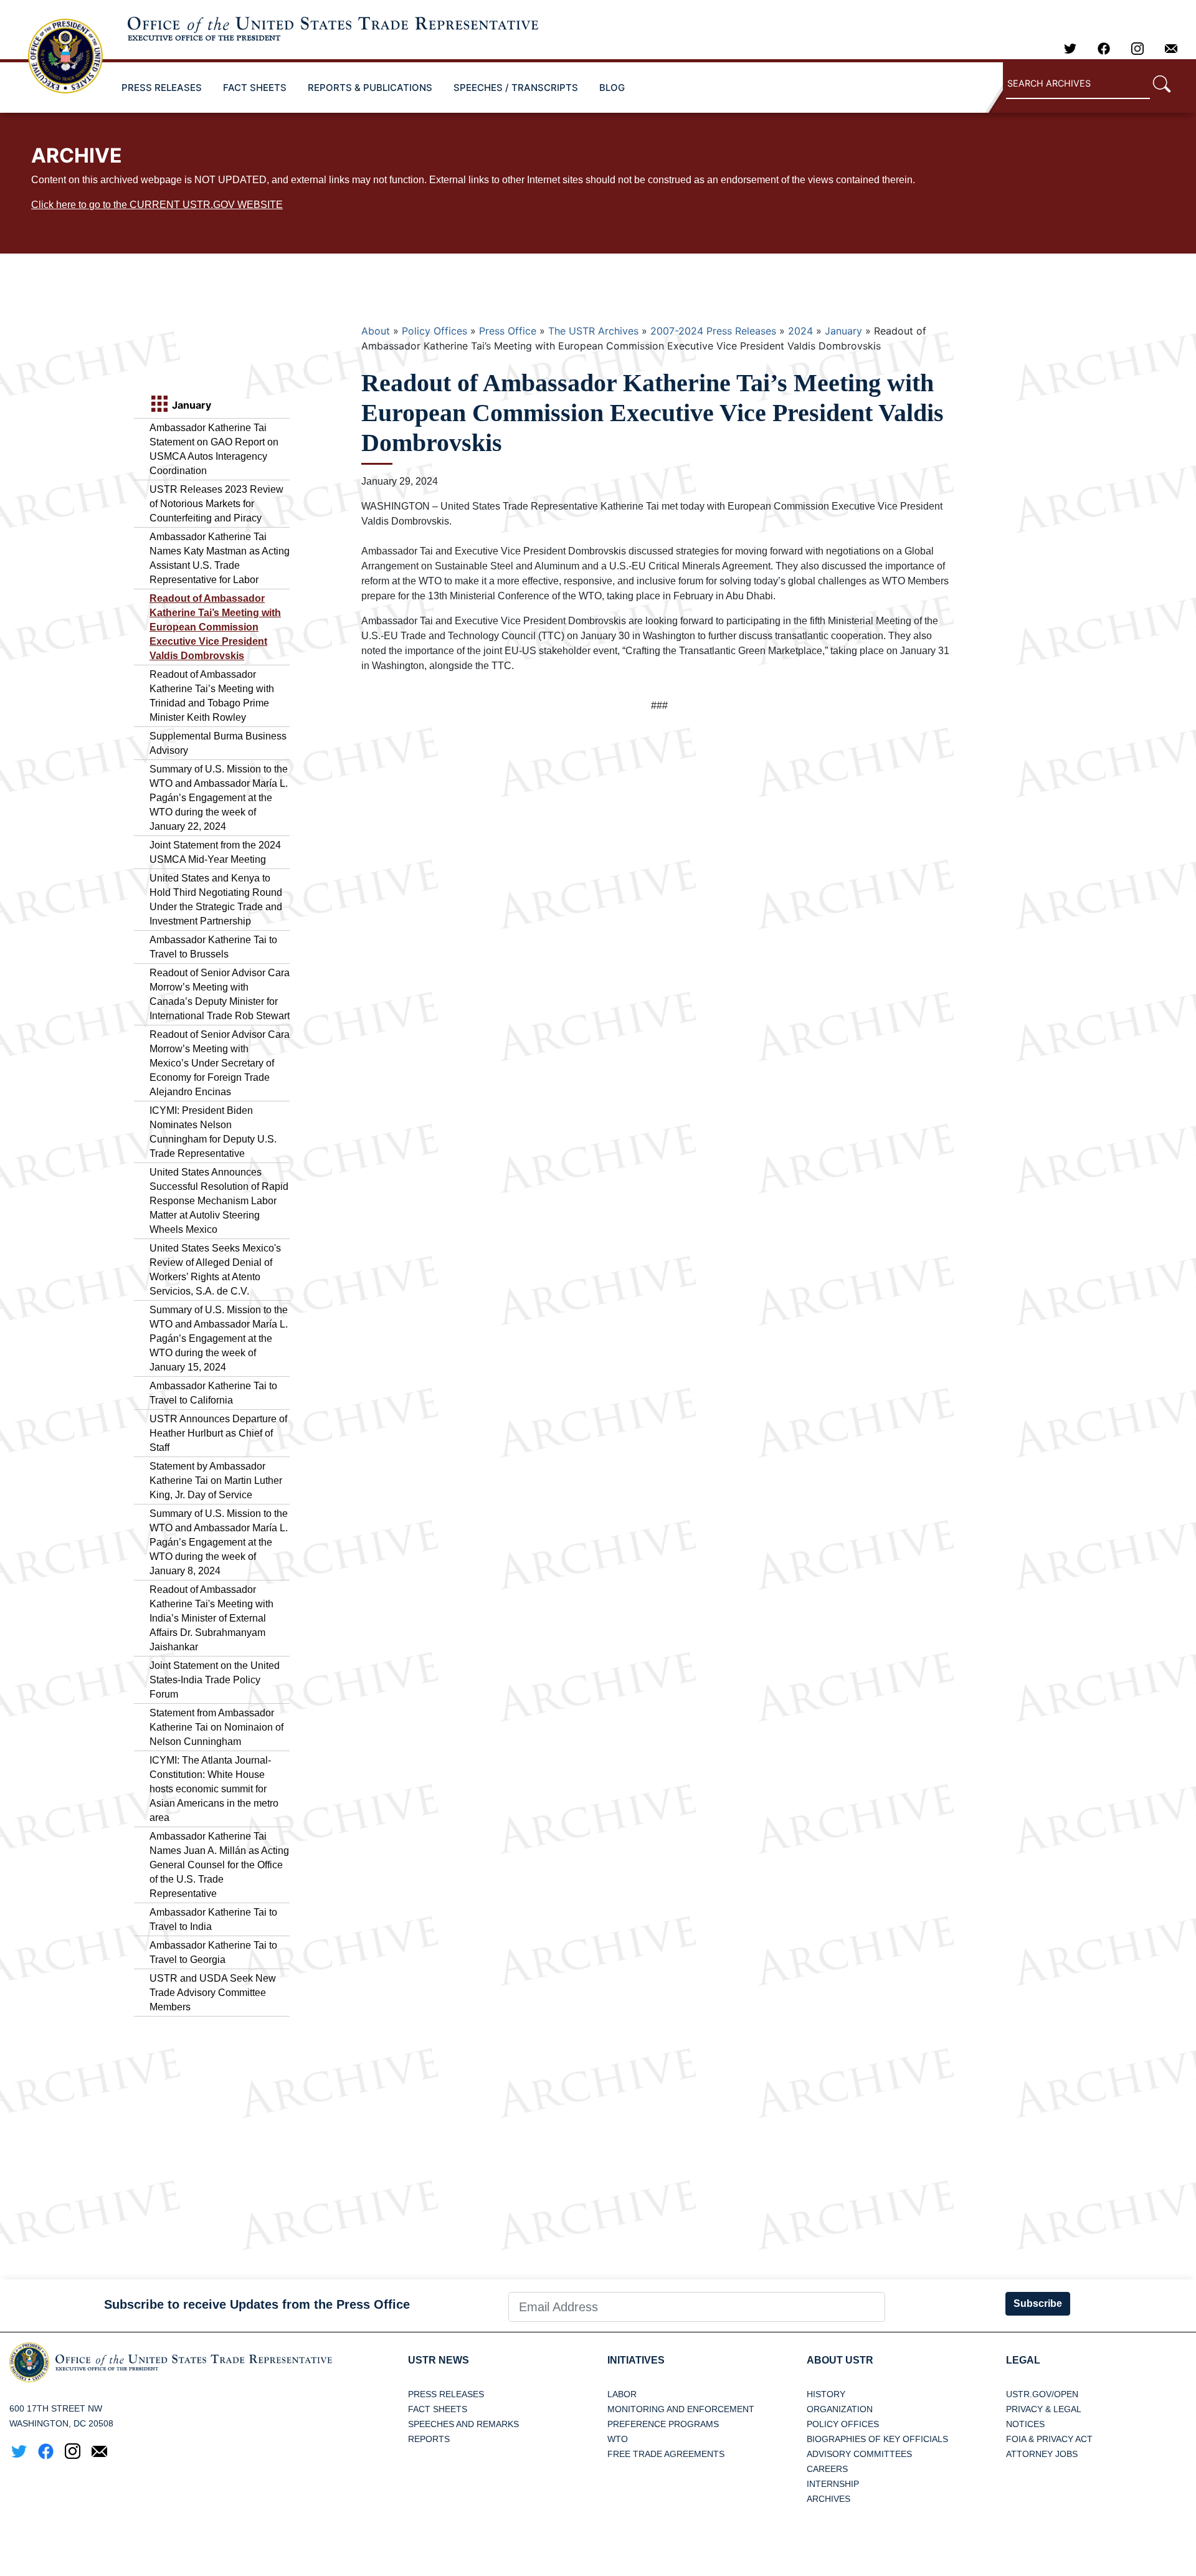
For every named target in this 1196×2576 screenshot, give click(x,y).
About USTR (840, 2360)
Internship (833, 2484)
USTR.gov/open (1042, 2394)
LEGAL (1023, 2360)
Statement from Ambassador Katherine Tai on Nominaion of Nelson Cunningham (216, 1727)
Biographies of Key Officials (877, 2439)
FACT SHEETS (255, 88)
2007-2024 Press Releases (713, 331)
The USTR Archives (593, 331)
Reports (429, 2439)
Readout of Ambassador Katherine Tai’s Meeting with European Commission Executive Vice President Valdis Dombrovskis (215, 627)
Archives (828, 2499)
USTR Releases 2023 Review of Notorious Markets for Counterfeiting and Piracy (216, 504)
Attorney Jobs (1042, 2454)
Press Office (508, 331)
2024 (800, 331)
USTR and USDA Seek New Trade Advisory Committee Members (213, 1993)
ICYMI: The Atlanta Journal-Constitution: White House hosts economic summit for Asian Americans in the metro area (214, 1789)
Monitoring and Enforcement (681, 2409)
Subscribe (1038, 2303)
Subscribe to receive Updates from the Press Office (257, 2304)
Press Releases (446, 2394)
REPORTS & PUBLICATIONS (370, 88)
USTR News (439, 2360)
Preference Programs (663, 2424)
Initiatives (636, 2360)
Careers (827, 2469)
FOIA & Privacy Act (1049, 2439)
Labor (622, 2394)
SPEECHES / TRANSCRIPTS (516, 88)
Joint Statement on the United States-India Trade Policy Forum (215, 1680)
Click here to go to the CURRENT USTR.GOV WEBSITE (157, 205)
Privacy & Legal (1044, 2409)
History (826, 2394)
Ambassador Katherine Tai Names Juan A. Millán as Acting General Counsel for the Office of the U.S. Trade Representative (219, 1865)
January (843, 331)
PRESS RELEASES (162, 88)
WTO (618, 2439)
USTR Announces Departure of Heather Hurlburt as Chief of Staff (218, 1433)
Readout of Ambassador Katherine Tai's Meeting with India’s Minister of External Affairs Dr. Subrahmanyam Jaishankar (211, 1618)
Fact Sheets (438, 2409)
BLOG (612, 88)
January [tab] (190, 405)
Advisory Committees (859, 2454)
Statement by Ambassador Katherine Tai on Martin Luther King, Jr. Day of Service (216, 1480)
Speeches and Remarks (463, 2424)
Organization (840, 2409)
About (376, 331)
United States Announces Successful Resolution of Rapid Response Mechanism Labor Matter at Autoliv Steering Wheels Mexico (219, 1201)
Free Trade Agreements (666, 2454)
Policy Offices (434, 331)
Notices (1025, 2424)
